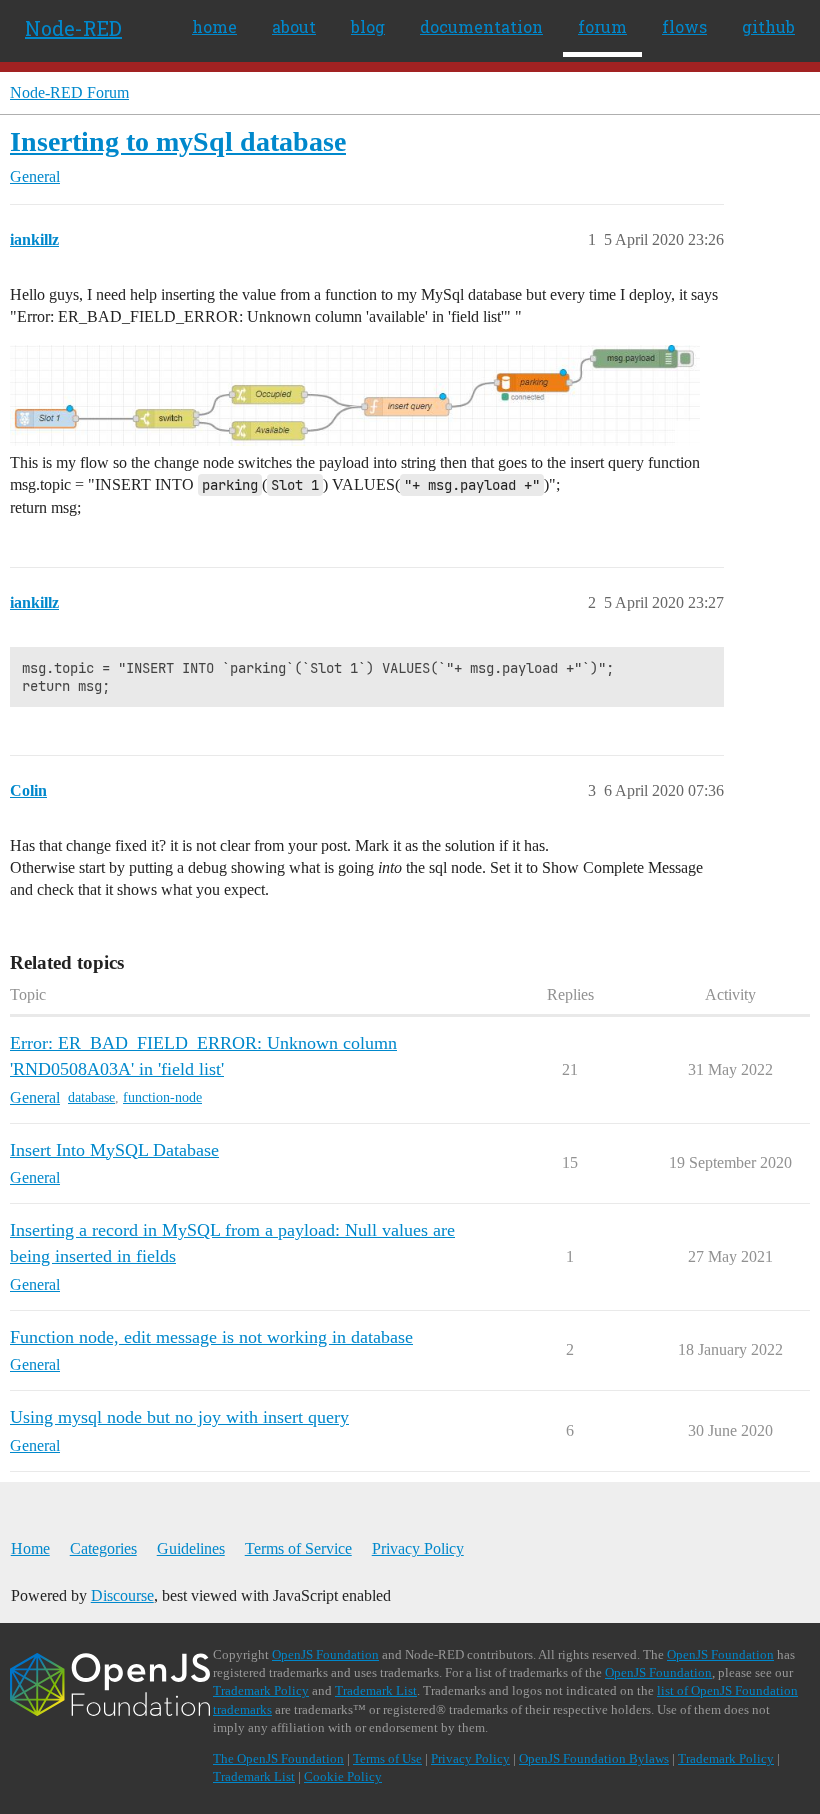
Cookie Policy (343, 1776)
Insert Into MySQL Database (114, 1150)
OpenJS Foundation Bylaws (594, 1758)
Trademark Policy (261, 1690)
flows (684, 26)
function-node (162, 1097)
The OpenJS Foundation (278, 1758)
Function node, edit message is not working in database (211, 1337)
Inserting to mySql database (178, 141)
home (214, 26)
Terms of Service (298, 1548)
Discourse (122, 1595)
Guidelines (191, 1548)
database (91, 1097)
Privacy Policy (418, 1548)
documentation (481, 26)
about (294, 26)
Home (30, 1548)
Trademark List (376, 1690)
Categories (103, 1548)
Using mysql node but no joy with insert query (179, 1417)
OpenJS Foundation (325, 1654)
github (768, 26)
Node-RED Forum (69, 92)
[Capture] (355, 395)
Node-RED (73, 28)
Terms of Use (387, 1758)
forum (602, 26)
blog (368, 26)
